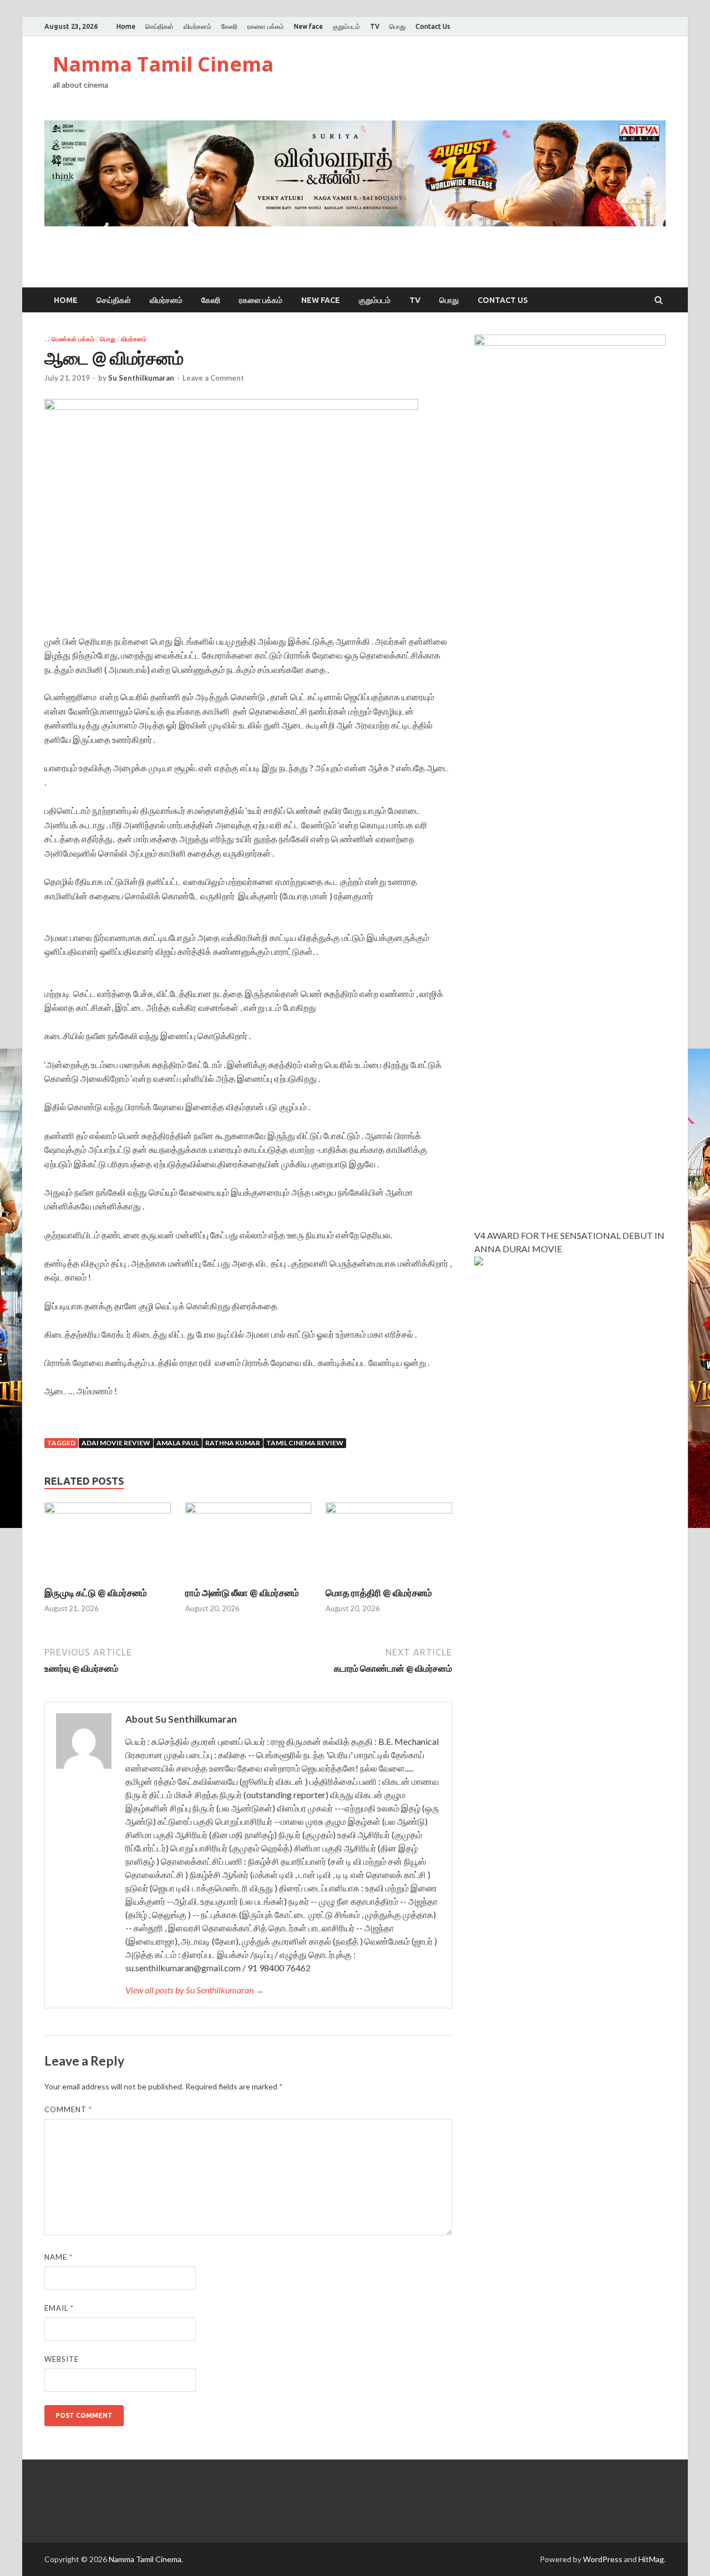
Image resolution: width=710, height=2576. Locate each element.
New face (308, 26)
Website (62, 2359)
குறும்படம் (346, 26)
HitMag (651, 2559)
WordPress (603, 2559)
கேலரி (229, 26)
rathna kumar (233, 1443)
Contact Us (433, 26)
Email (59, 2308)
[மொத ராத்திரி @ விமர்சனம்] (389, 1510)
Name (59, 2257)
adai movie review (116, 1443)
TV (375, 26)
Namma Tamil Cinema (163, 64)
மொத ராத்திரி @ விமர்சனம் (379, 1593)
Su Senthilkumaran (141, 378)
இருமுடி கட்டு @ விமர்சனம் (96, 1593)
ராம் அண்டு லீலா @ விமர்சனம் (242, 1593)
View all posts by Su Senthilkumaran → (195, 1990)
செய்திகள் (159, 26)
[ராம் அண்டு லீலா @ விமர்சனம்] (248, 1510)
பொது (397, 26)
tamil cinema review (305, 1443)
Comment (68, 2109)
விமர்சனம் (197, 26)
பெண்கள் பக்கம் (73, 339)
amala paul (178, 1443)
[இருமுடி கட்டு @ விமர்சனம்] (108, 1510)
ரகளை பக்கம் (266, 26)
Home (126, 26)
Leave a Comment (213, 378)
